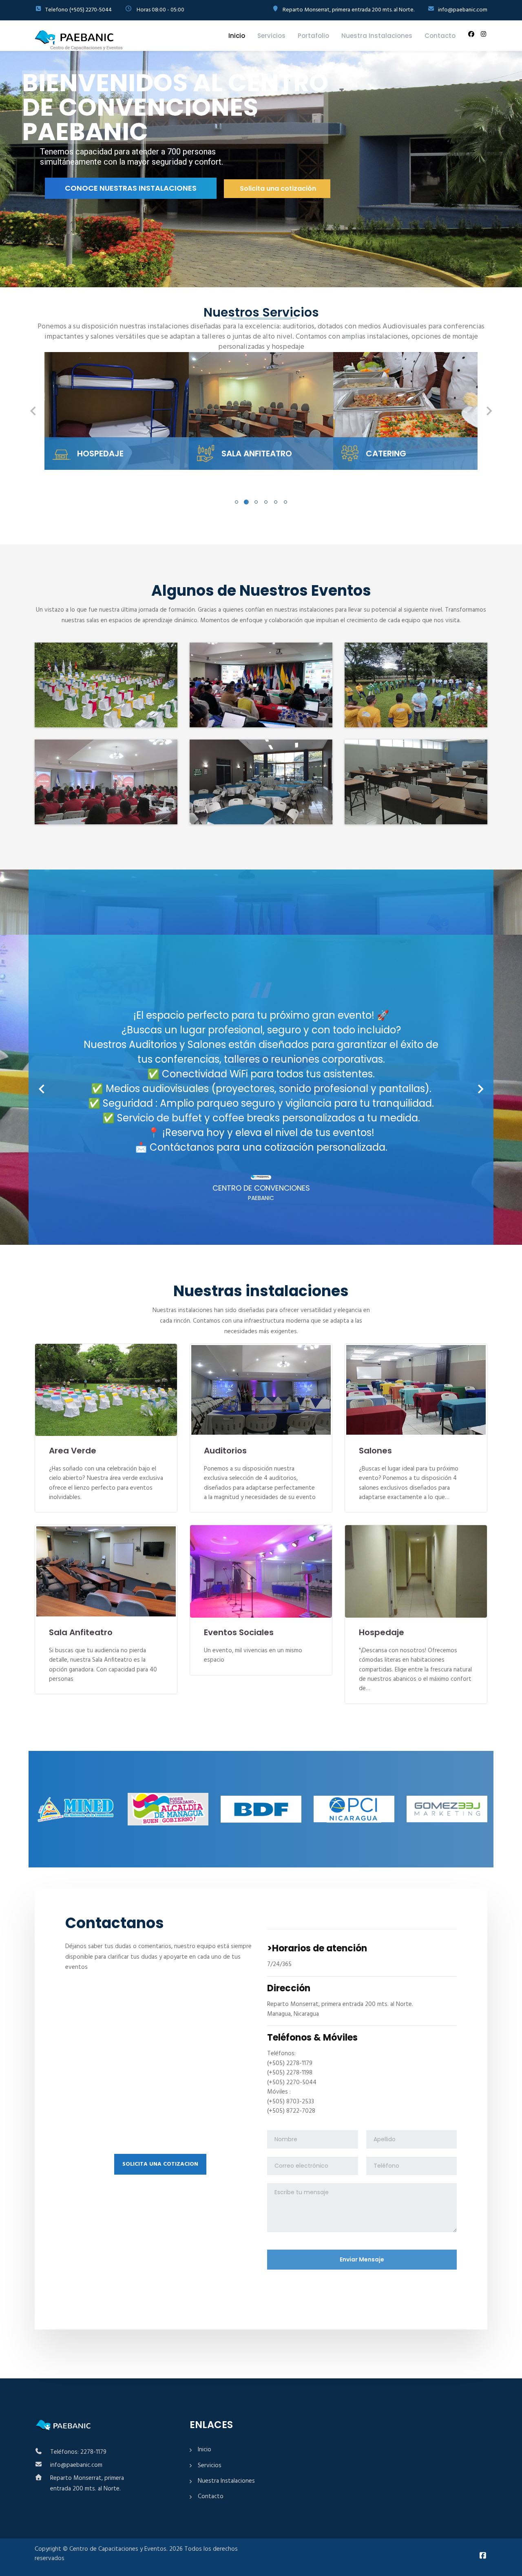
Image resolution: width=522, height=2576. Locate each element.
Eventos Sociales (239, 1632)
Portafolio (313, 36)
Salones (375, 1451)
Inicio (237, 36)
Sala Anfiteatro (81, 1632)
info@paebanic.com (76, 2465)
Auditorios (225, 1451)
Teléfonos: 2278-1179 (78, 2452)
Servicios (271, 36)
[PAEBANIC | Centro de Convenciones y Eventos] (79, 40)
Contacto (440, 36)
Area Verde (73, 1451)
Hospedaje (382, 1632)
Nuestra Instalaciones (377, 36)
